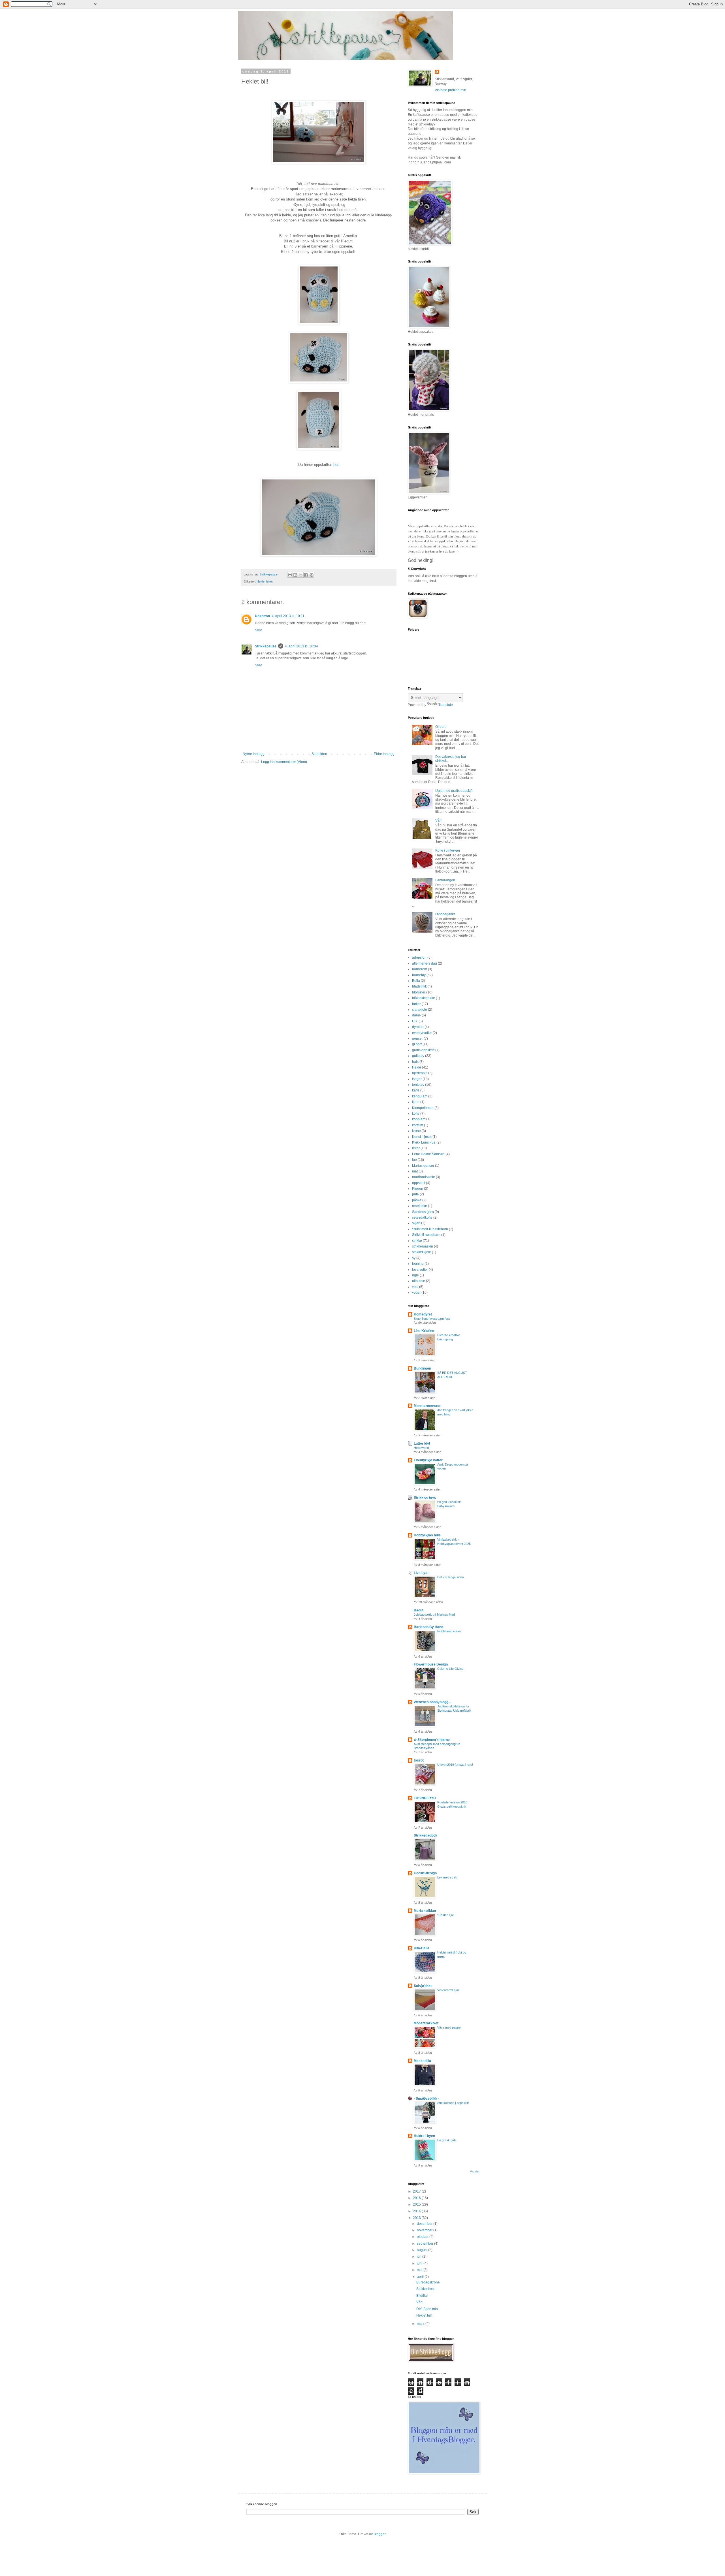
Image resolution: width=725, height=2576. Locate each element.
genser (417, 1038)
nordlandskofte (424, 1177)
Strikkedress (426, 2289)
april (421, 2277)
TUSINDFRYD (425, 1798)
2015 (417, 2204)
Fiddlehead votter (449, 1631)
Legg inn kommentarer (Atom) (284, 762)
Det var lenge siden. (451, 1577)
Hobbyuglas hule (427, 1535)
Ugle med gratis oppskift (454, 791)
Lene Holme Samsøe (428, 1154)
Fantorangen (445, 880)
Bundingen (422, 1368)
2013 (417, 2218)
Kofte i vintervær (448, 850)
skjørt (416, 1223)
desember (425, 2224)
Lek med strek (447, 1877)
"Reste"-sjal (445, 1915)
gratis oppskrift (423, 1050)
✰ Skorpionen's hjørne (432, 1740)
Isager (417, 1079)
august (423, 2250)
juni (420, 2263)
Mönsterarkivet (426, 2023)
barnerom (420, 969)
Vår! (438, 820)
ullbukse (419, 1281)
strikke (417, 1241)
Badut (419, 1610)
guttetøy (418, 1056)
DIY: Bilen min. (427, 2309)
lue (414, 1160)
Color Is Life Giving (450, 1669)
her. (336, 465)
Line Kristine (424, 1331)
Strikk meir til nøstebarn (430, 1229)
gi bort (417, 1044)
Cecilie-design (425, 1873)
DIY (415, 1021)
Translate (446, 705)
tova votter (420, 1270)
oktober (423, 2237)
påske (417, 1200)
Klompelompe (423, 1108)
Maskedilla (422, 2061)
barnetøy (419, 975)
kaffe (416, 1090)
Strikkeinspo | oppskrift (453, 2103)
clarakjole (420, 1010)
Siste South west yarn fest (432, 1319)
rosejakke (420, 1206)
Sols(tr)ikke (423, 1986)
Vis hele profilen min (450, 90)
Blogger (379, 2534)
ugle (415, 1275)
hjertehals (420, 1073)
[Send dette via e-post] (290, 575)
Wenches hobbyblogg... (432, 1702)
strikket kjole (422, 1252)
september (426, 2244)
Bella (416, 981)
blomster (419, 992)
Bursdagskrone (428, 2282)
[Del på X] (301, 575)
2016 (417, 2198)
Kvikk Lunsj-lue (424, 1142)
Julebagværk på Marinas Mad (434, 1615)
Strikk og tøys (425, 1498)
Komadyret (423, 1314)
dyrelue (418, 1027)
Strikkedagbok (426, 1835)
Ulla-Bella (422, 1948)
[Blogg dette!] (295, 575)
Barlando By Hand (428, 1627)
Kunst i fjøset (422, 1137)
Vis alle (474, 2172)
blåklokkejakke (424, 998)
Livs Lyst (421, 1573)
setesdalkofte (422, 1217)
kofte (416, 1114)
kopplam (419, 1119)
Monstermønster (427, 1406)
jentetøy (418, 1085)
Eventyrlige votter (428, 1460)
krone (416, 1131)
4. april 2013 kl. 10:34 (301, 646)
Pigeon (418, 1189)
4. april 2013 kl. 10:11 (288, 616)
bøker (416, 1004)
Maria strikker (425, 1911)
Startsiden (319, 754)
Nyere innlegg (254, 754)
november (425, 2230)
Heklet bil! (424, 2315)
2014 (417, 2211)
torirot (419, 1760)
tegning (418, 1264)
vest (415, 1287)
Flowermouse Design (431, 1664)
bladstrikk (419, 986)
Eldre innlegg (384, 754)
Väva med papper (449, 2027)
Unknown (262, 616)
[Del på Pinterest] (312, 575)
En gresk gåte (447, 2140)
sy (414, 1258)
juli (420, 2257)
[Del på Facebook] (306, 575)
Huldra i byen (424, 2136)
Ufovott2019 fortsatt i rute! (455, 1765)
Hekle (261, 581)
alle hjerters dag (425, 963)
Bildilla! (422, 2296)
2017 (417, 2191)
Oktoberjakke (445, 914)
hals (415, 1062)
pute (415, 1194)
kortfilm (418, 1125)
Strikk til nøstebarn (426, 1235)
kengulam (420, 1096)
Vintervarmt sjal (448, 1990)
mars (421, 2324)
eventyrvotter (422, 1033)
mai (420, 2270)
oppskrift (419, 1183)
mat (415, 1171)
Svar (258, 630)
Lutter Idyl (422, 1443)
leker (270, 581)
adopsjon (419, 958)
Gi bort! (441, 727)
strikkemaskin (423, 1246)
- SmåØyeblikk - (427, 2099)
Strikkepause (266, 646)
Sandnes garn (423, 1212)
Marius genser (423, 1166)
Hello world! (422, 1448)
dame (416, 1015)
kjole (416, 1102)
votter (416, 1293)
